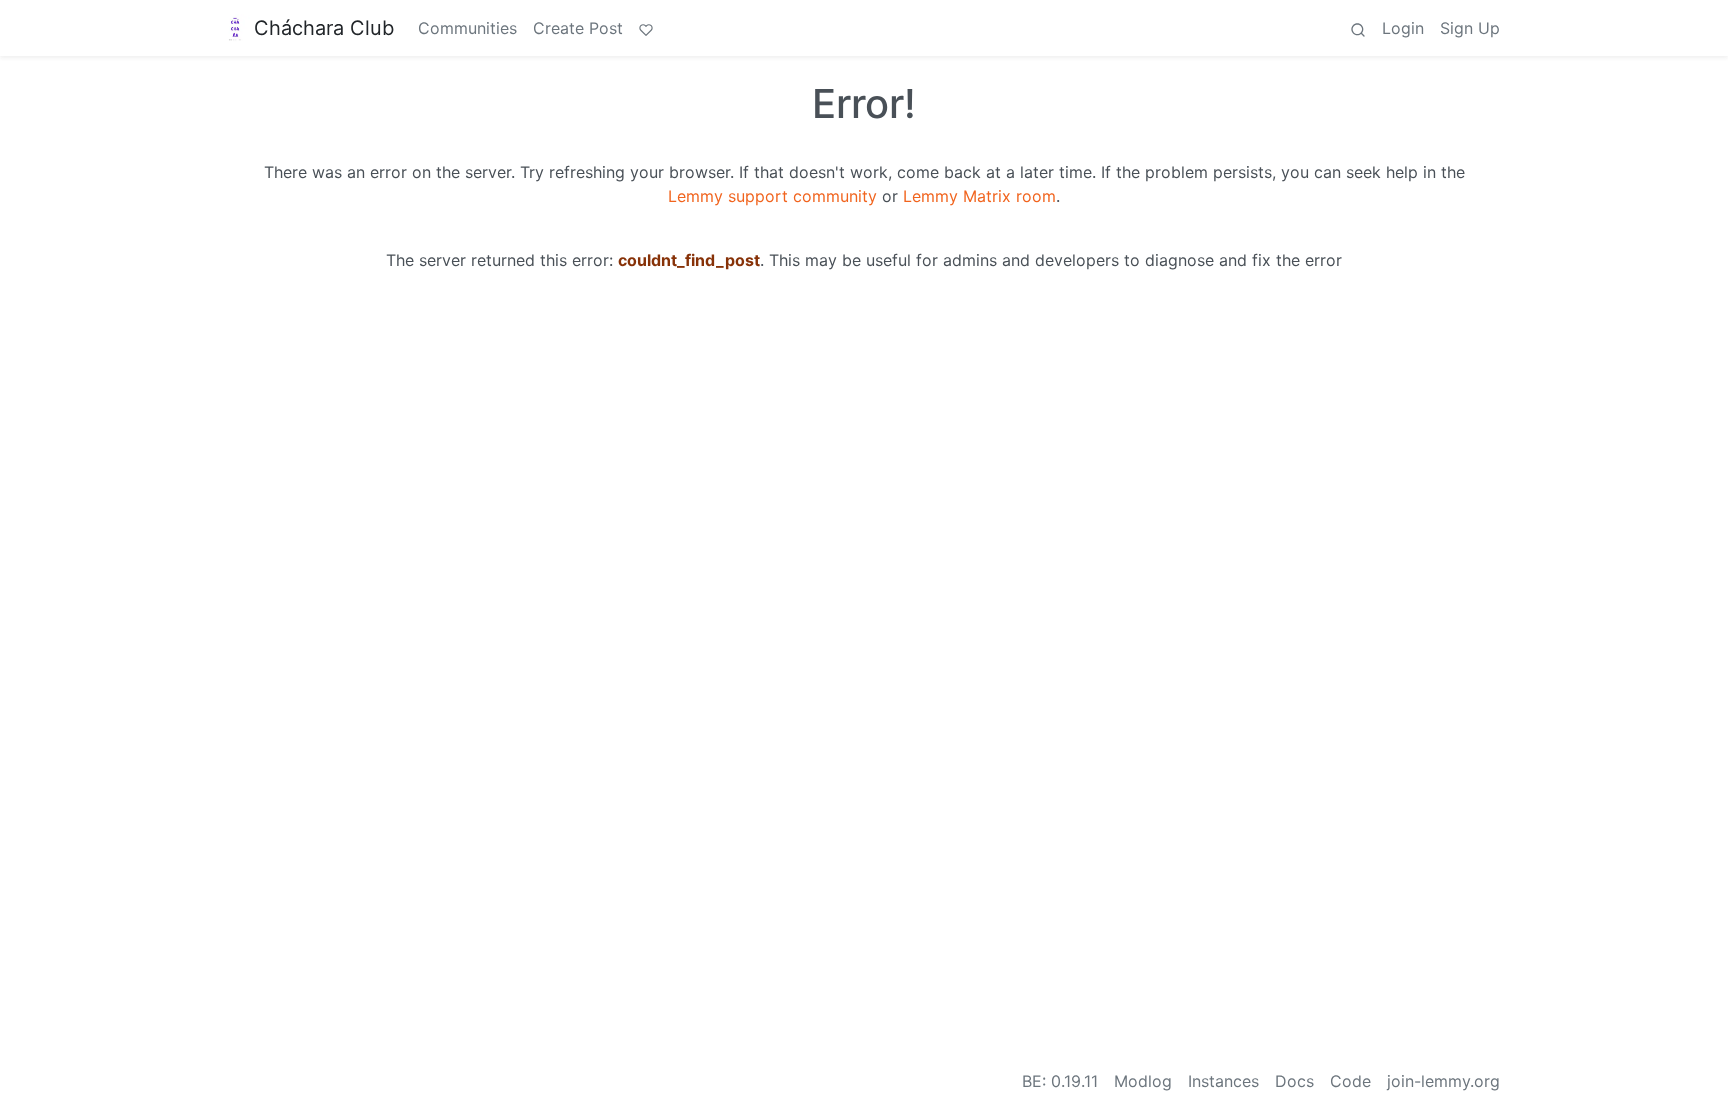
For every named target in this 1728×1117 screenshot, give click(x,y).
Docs (1294, 1081)
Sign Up (1470, 28)
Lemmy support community (772, 196)
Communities (467, 28)
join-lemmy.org (1443, 1081)
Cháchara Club (324, 28)
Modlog (1143, 1081)
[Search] (1358, 28)
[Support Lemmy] (646, 28)
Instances (1223, 1081)
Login (1403, 28)
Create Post (578, 28)
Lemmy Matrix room (979, 196)
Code (1350, 1081)
